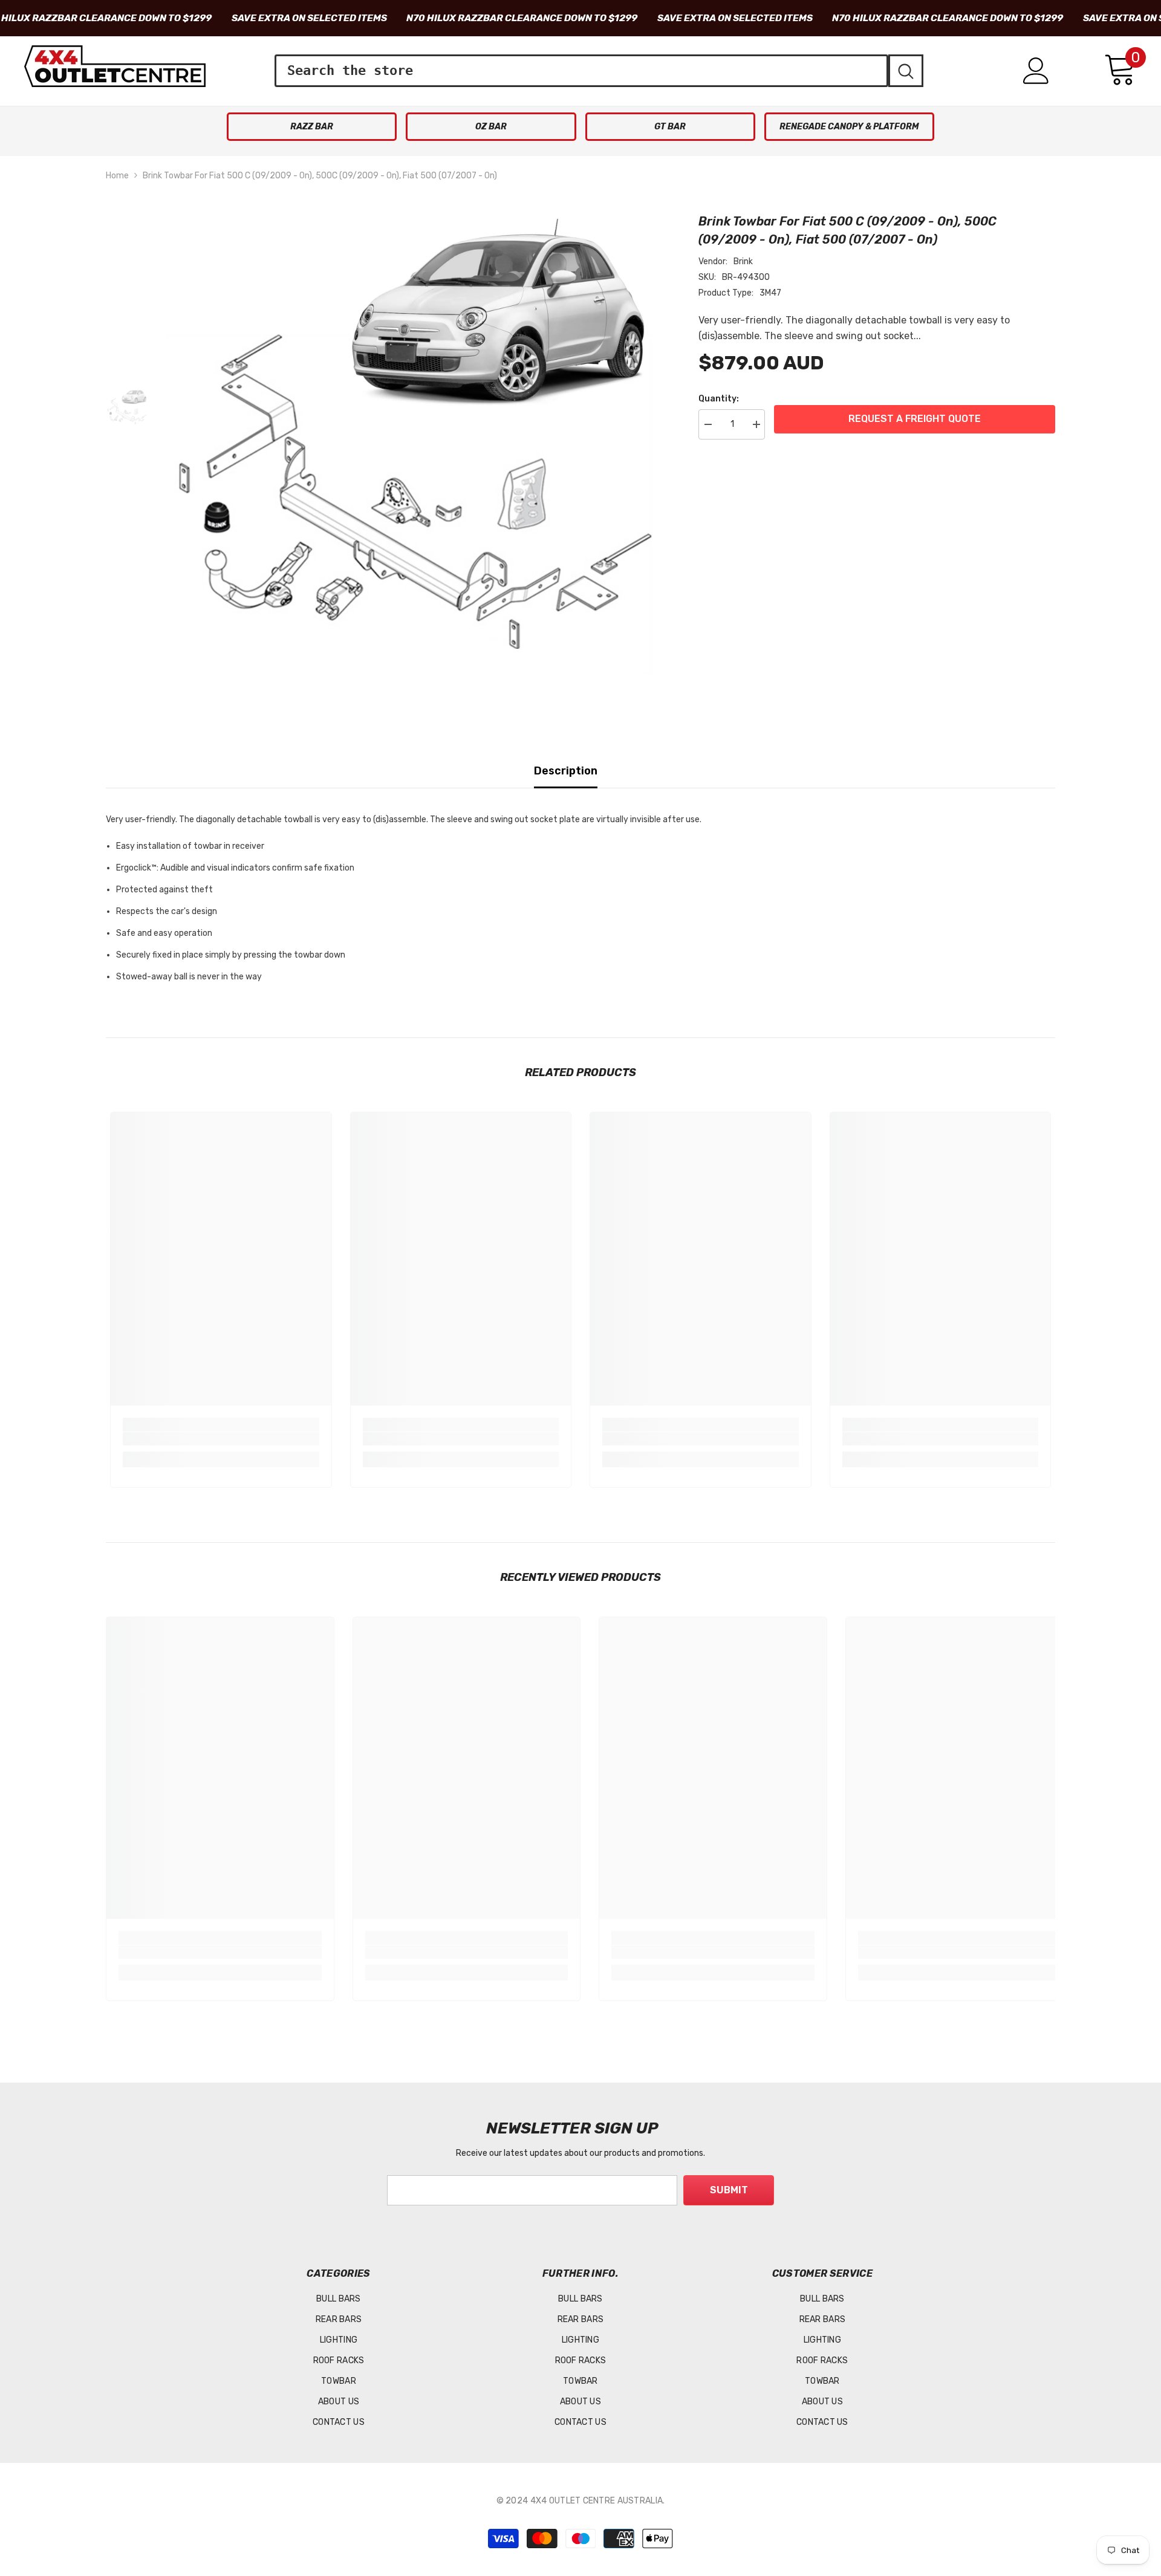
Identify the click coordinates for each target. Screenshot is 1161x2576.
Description (566, 771)
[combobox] (581, 71)
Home (117, 176)
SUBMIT (729, 2190)
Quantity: (719, 399)
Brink (743, 261)
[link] (221, 1439)
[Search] (599, 71)
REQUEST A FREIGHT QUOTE (915, 419)
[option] (414, 452)
